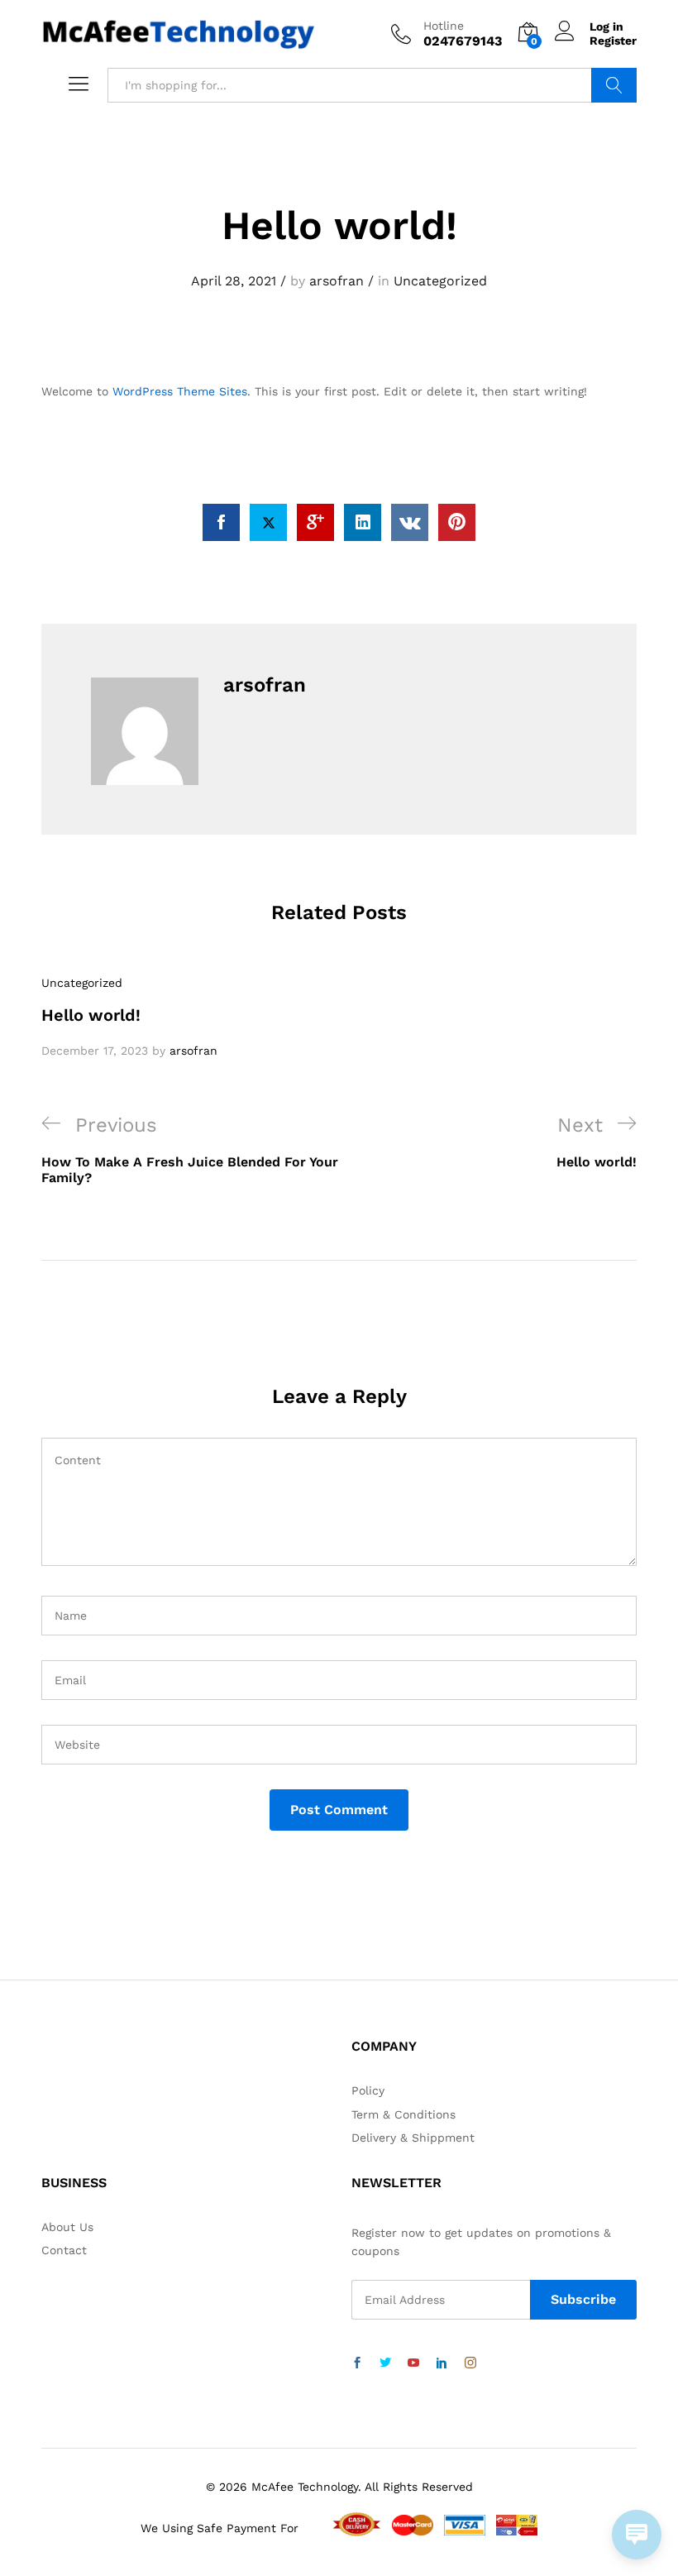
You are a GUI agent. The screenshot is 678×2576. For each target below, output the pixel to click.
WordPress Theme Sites (180, 391)
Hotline (444, 26)
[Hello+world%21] (268, 522)
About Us (67, 2227)
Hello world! (91, 1015)
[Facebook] (357, 2363)
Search (614, 85)
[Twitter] (385, 2363)
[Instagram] (470, 2363)
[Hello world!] (221, 522)
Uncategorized (440, 281)
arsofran (337, 281)
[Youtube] (413, 2363)
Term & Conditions (403, 2114)
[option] (132, 1017)
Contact (64, 2250)
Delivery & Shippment (413, 2138)
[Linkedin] (442, 2363)
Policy (368, 2090)
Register (613, 41)
